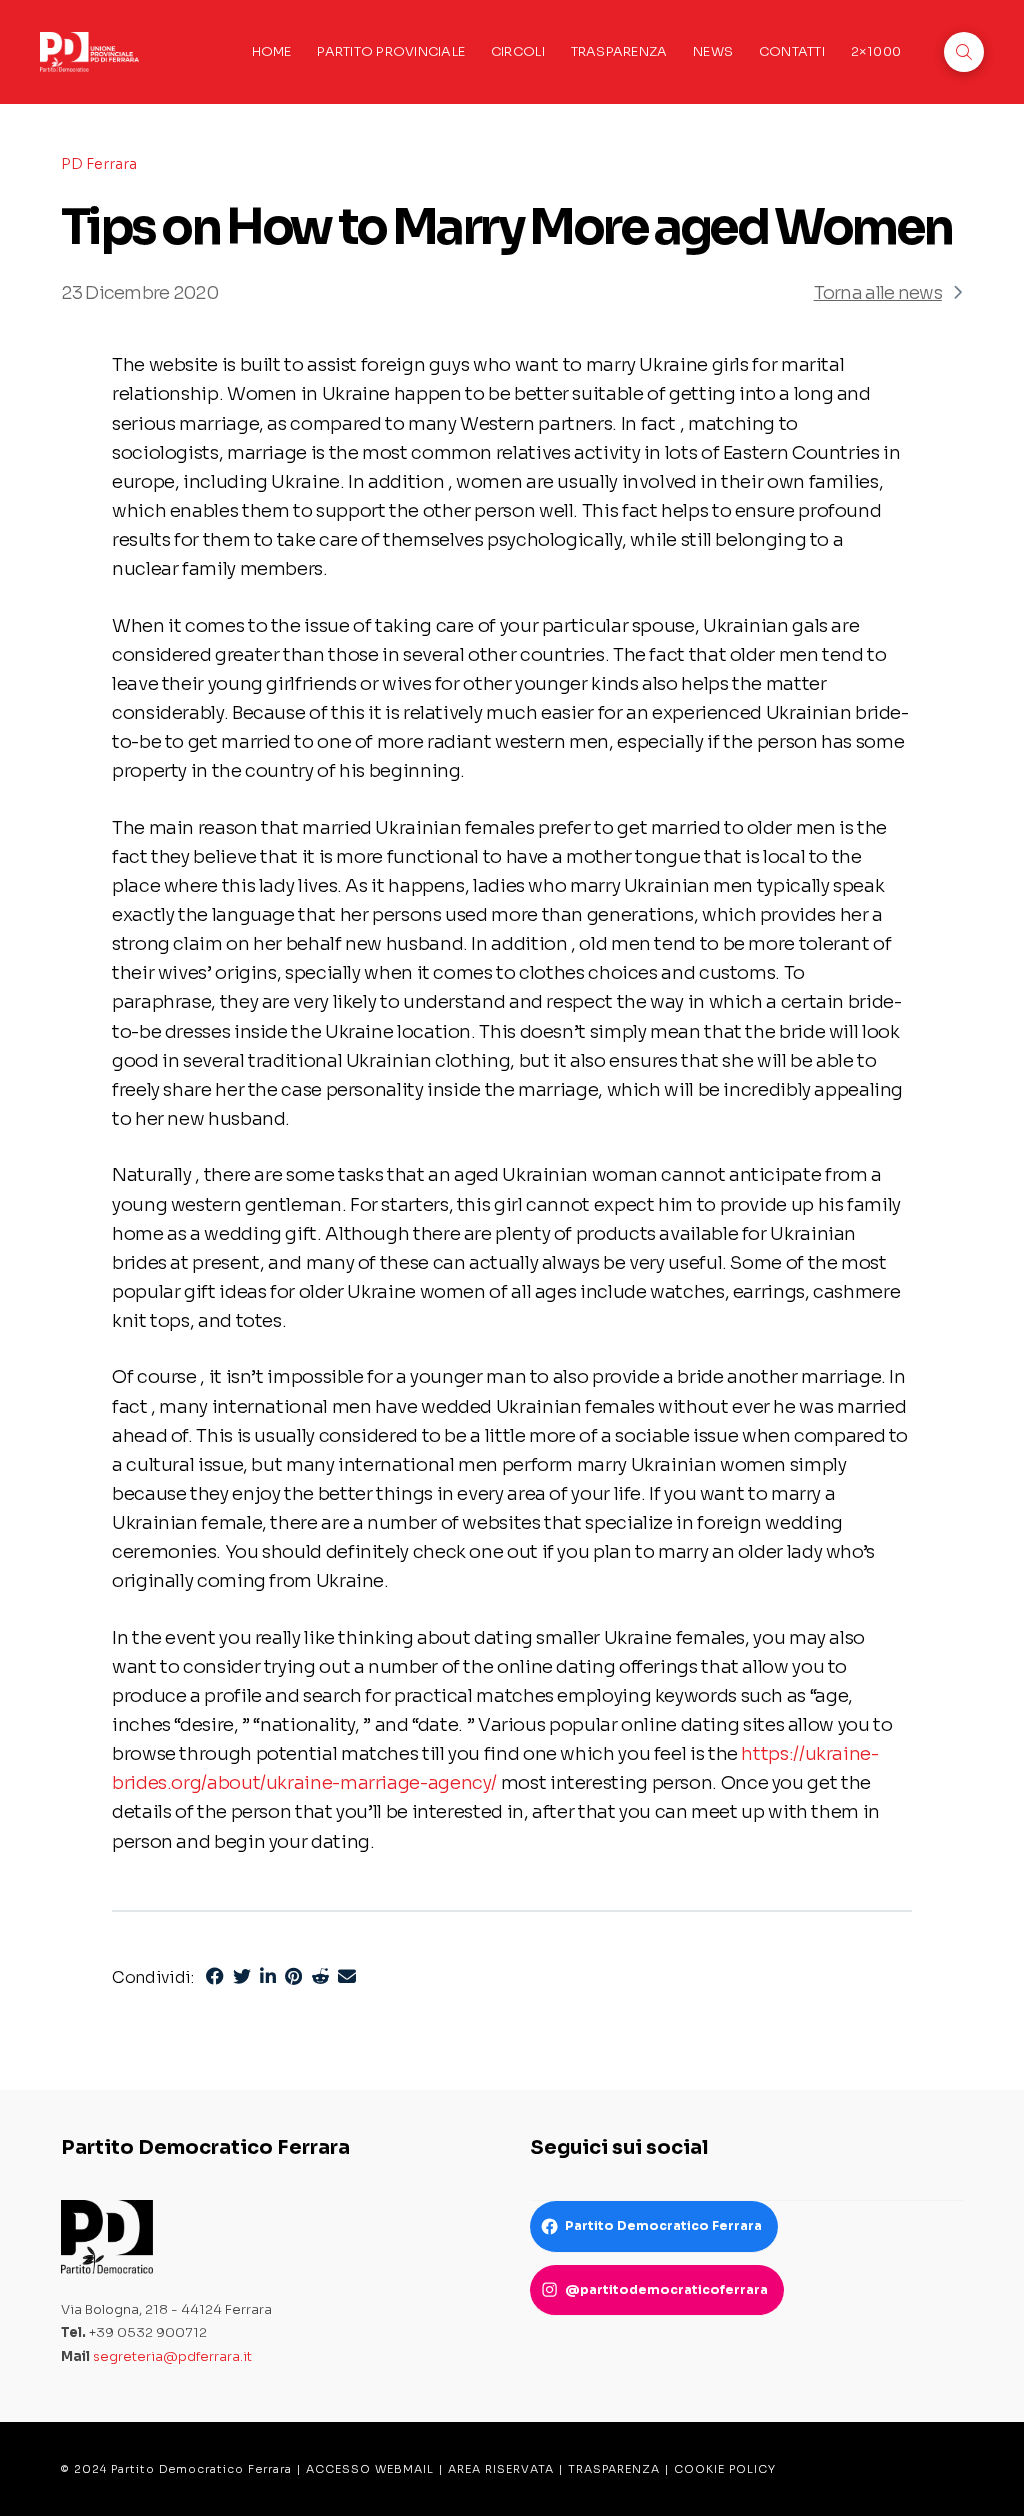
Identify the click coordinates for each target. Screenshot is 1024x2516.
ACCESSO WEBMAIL (370, 2469)
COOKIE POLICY (725, 2469)
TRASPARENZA (614, 2469)
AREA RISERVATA (501, 2469)
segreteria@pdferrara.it (172, 2356)
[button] (964, 52)
